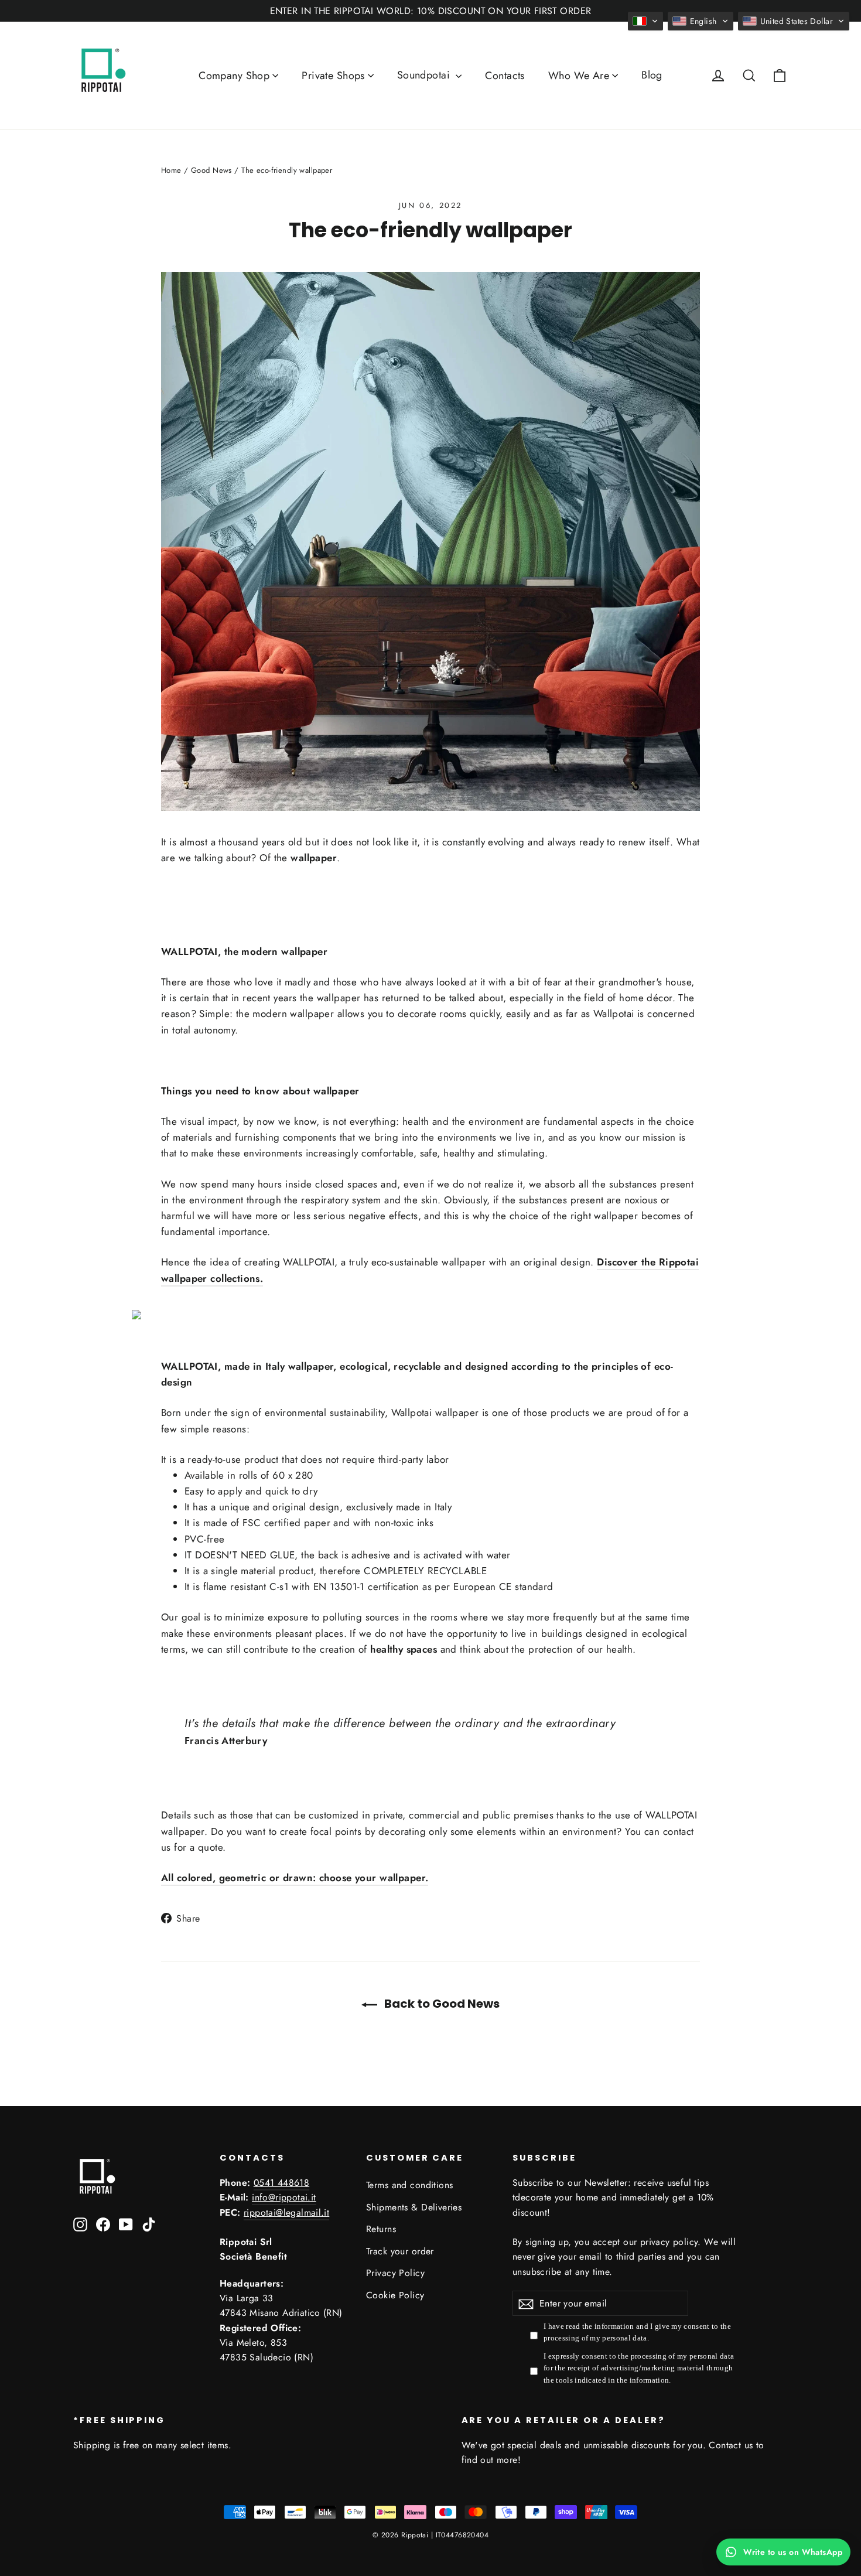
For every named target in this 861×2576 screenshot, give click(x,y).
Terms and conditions (410, 2185)
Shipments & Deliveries (414, 2207)
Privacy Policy (395, 2273)
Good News (211, 170)
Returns (381, 2229)
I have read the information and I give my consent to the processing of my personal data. (637, 2332)
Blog (652, 75)
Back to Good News (441, 2004)
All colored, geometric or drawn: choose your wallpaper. (295, 1878)
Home (171, 170)
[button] (645, 21)
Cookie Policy (395, 2295)
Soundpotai (425, 75)
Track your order (400, 2251)
